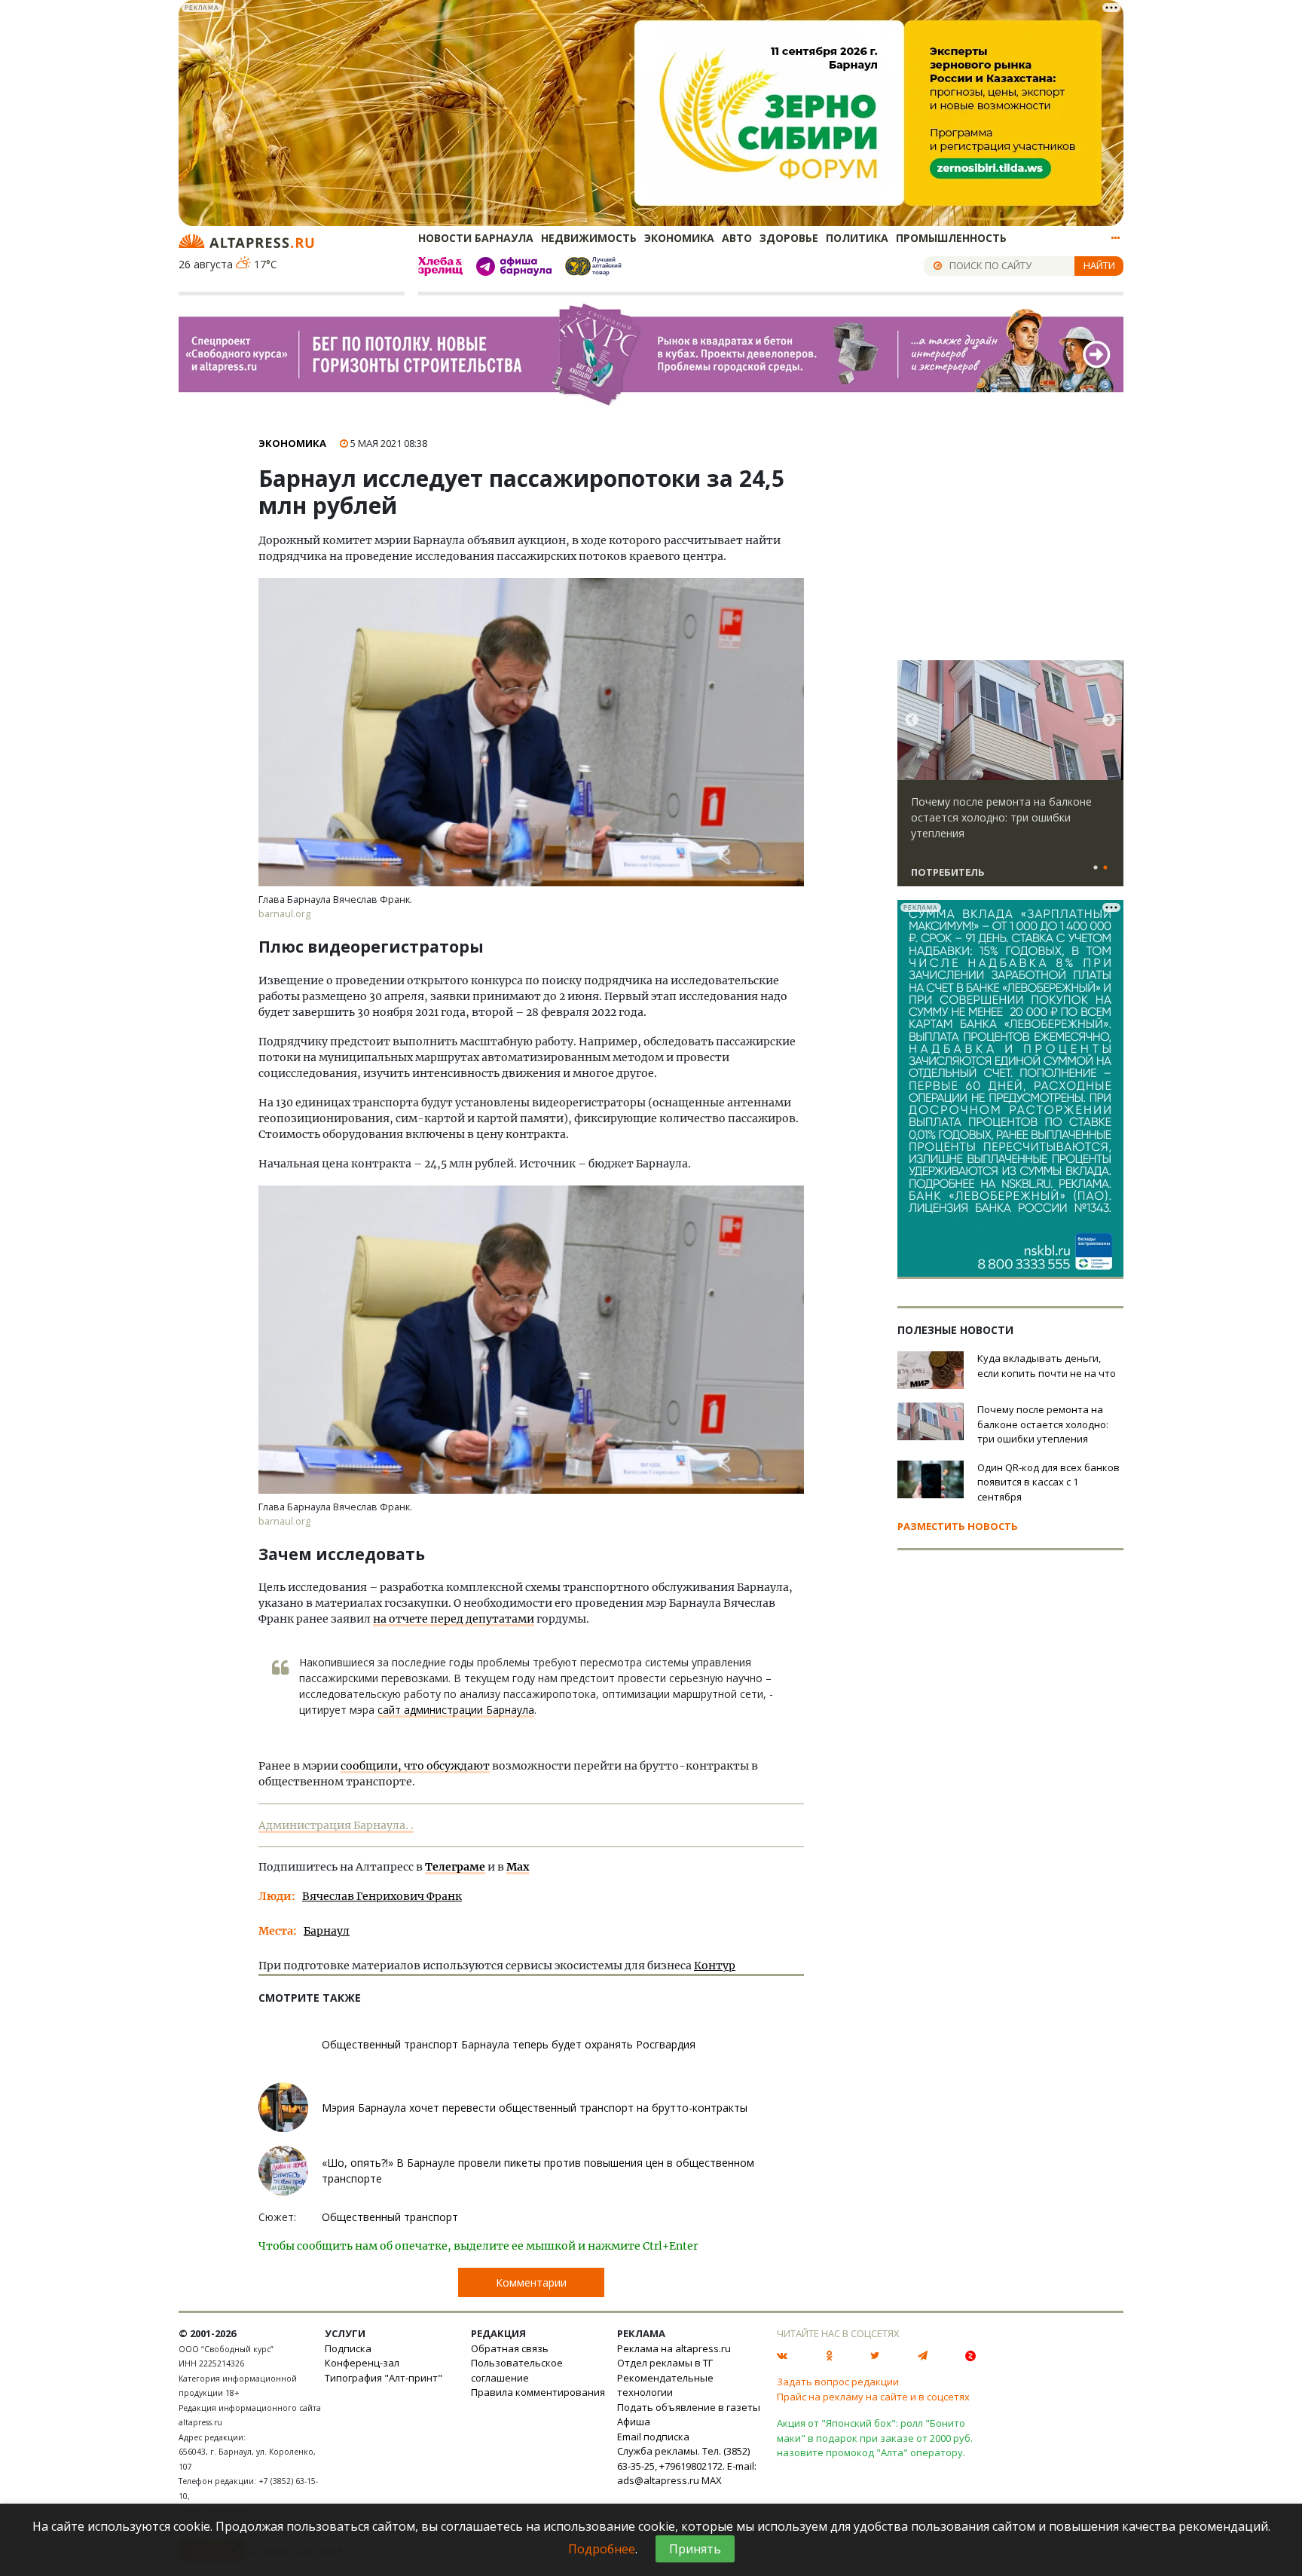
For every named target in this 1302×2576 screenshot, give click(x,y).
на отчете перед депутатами (454, 1619)
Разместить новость (958, 1526)
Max (518, 1867)
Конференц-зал (362, 2363)
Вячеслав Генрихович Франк (382, 1896)
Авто (737, 238)
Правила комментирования (538, 2392)
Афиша (634, 2422)
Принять (695, 2549)
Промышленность (951, 238)
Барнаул (327, 1931)
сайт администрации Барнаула (456, 1710)
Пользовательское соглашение (517, 2370)
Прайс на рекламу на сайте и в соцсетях (873, 2397)
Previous (912, 720)
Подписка (348, 2348)
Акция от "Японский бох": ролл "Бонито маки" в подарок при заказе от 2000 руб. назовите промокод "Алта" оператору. (875, 2438)
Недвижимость (589, 238)
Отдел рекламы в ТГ (665, 2363)
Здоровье (789, 238)
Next (1109, 720)
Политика (857, 238)
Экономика (679, 238)
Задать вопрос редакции (838, 2382)
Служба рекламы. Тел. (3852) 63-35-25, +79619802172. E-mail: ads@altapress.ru (687, 2466)
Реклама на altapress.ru (674, 2348)
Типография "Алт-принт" (384, 2378)
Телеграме (455, 1867)
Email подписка (653, 2437)
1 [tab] (1096, 868)
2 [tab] (1105, 868)
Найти (1099, 265)
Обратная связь (510, 2348)
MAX (712, 2480)
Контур (715, 1966)
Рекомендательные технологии (665, 2385)
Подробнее (602, 2549)
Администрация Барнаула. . (336, 1825)
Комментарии (531, 2282)
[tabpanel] (1010, 780)
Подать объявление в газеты (689, 2407)
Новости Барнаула (476, 238)
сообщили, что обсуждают (415, 1766)
